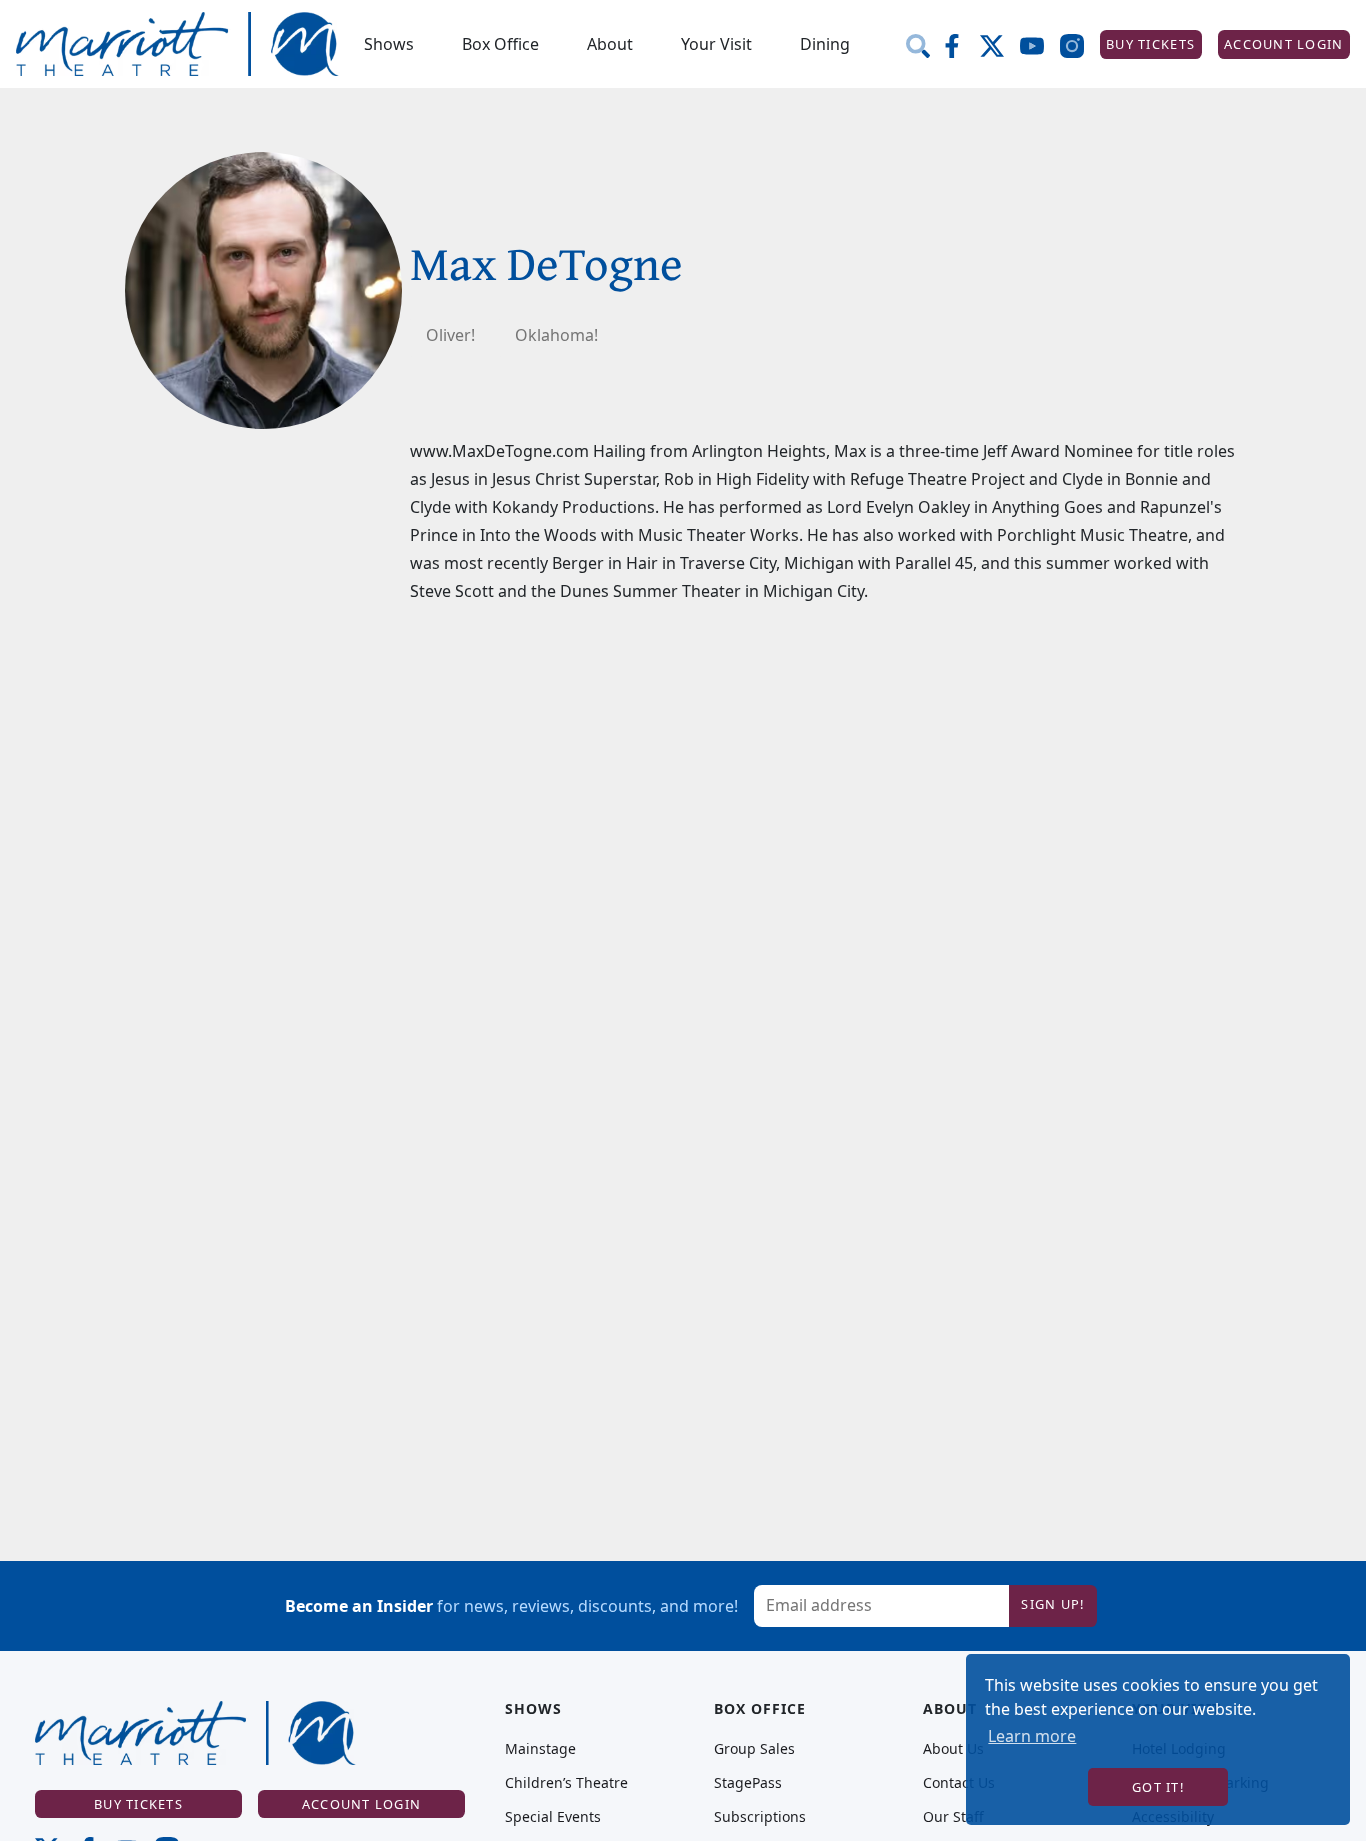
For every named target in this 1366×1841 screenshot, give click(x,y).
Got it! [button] (1158, 1787)
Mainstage (540, 1749)
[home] (178, 44)
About (610, 44)
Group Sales (754, 1749)
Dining (825, 44)
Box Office (500, 44)
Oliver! (450, 335)
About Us (953, 1749)
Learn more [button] (1032, 1736)
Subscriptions (760, 1817)
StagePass (748, 1783)
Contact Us (959, 1783)
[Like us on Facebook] (960, 44)
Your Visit (716, 44)
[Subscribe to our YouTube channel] (1040, 44)
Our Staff (953, 1817)
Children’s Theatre (566, 1783)
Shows (389, 44)
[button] (389, 44)
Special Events (553, 1817)
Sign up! (1052, 1604)
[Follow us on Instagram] (1080, 44)
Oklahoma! (556, 335)
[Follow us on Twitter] (1000, 44)
